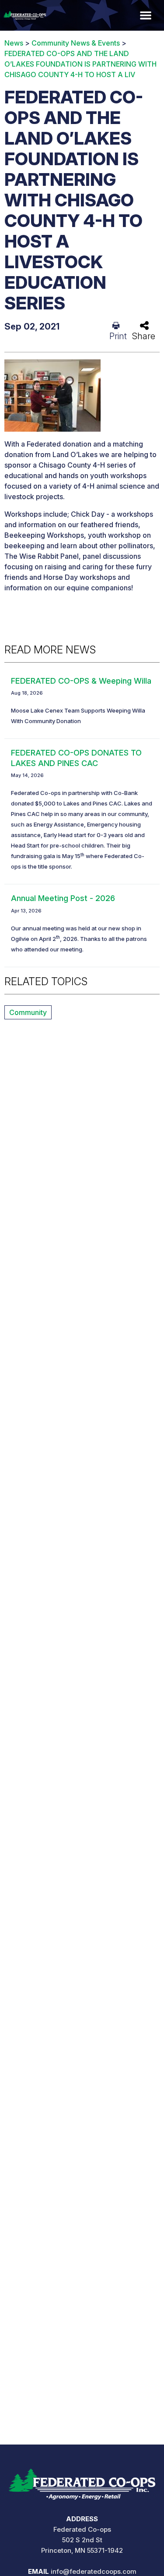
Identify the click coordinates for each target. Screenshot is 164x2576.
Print (118, 336)
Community (28, 1012)
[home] (82, 2481)
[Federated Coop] (23, 15)
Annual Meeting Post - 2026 (63, 898)
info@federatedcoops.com (94, 2571)
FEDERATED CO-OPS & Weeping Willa (81, 681)
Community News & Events (76, 43)
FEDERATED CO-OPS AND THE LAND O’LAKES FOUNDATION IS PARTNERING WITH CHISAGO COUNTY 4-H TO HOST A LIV (80, 64)
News (14, 43)
